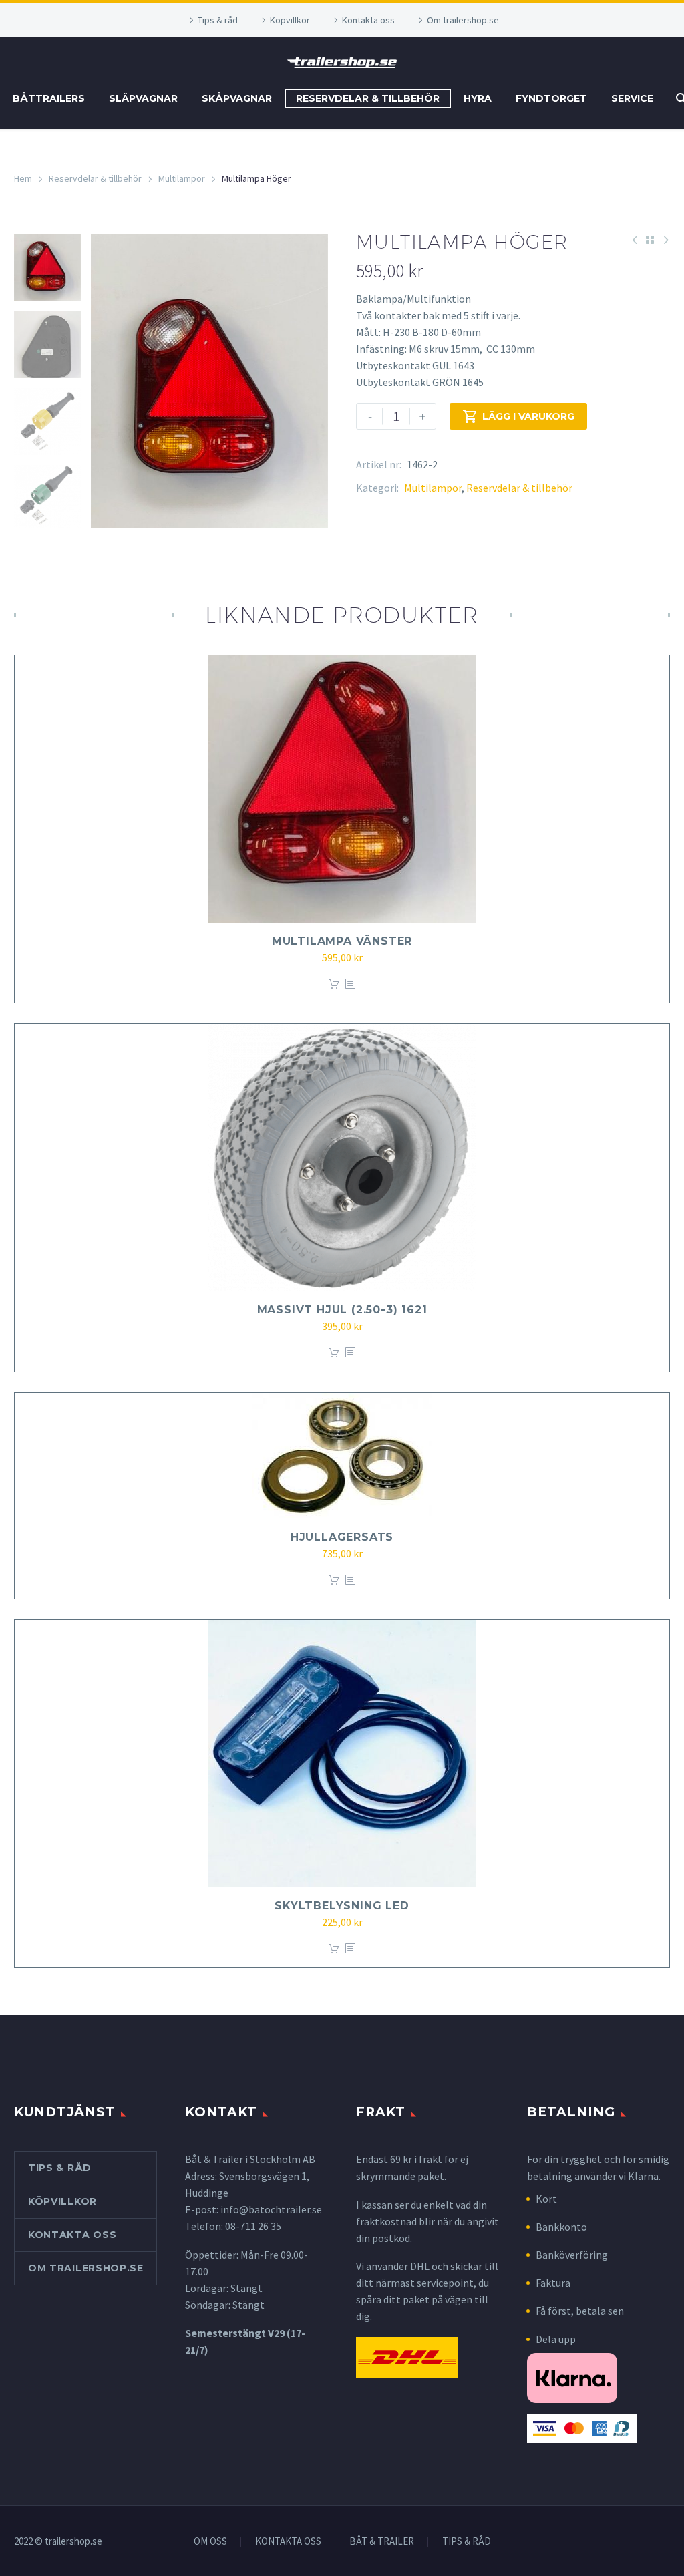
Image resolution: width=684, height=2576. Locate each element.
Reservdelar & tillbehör (368, 98)
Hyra (478, 98)
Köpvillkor (290, 20)
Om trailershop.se (463, 20)
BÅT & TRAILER (382, 2542)
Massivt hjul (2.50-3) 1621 (342, 1310)
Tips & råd (218, 20)
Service (632, 98)
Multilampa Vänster (342, 941)
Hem (23, 178)
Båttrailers (49, 98)
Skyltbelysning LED (342, 1906)
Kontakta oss (368, 20)
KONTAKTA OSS (288, 2542)
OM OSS (210, 2542)
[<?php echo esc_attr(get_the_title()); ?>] (350, 984)
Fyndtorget (551, 98)
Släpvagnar (143, 98)
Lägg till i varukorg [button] (334, 984)
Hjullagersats (342, 1537)
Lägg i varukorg (518, 416)
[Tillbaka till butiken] (650, 240)
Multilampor (182, 178)
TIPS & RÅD (467, 2542)
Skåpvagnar (237, 98)
